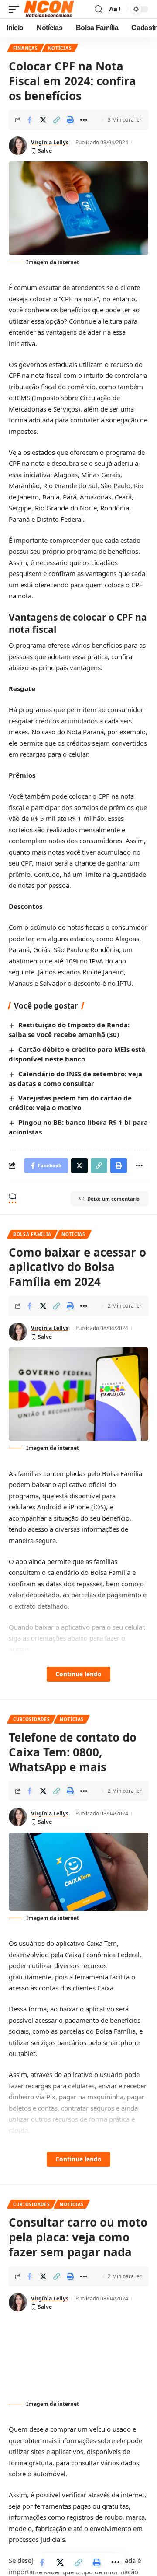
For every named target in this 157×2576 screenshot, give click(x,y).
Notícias (60, 48)
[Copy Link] (57, 120)
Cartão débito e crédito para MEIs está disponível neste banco (77, 1054)
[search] (99, 9)
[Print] (70, 120)
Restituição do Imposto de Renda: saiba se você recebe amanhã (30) (69, 1030)
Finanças (26, 48)
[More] (84, 120)
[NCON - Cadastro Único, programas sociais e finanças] (49, 9)
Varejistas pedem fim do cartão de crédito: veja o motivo (70, 1103)
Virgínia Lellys (50, 142)
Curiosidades (31, 1719)
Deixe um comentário (113, 1199)
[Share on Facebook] (30, 120)
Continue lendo (78, 1674)
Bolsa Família (32, 1234)
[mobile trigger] (16, 9)
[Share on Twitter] (43, 120)
